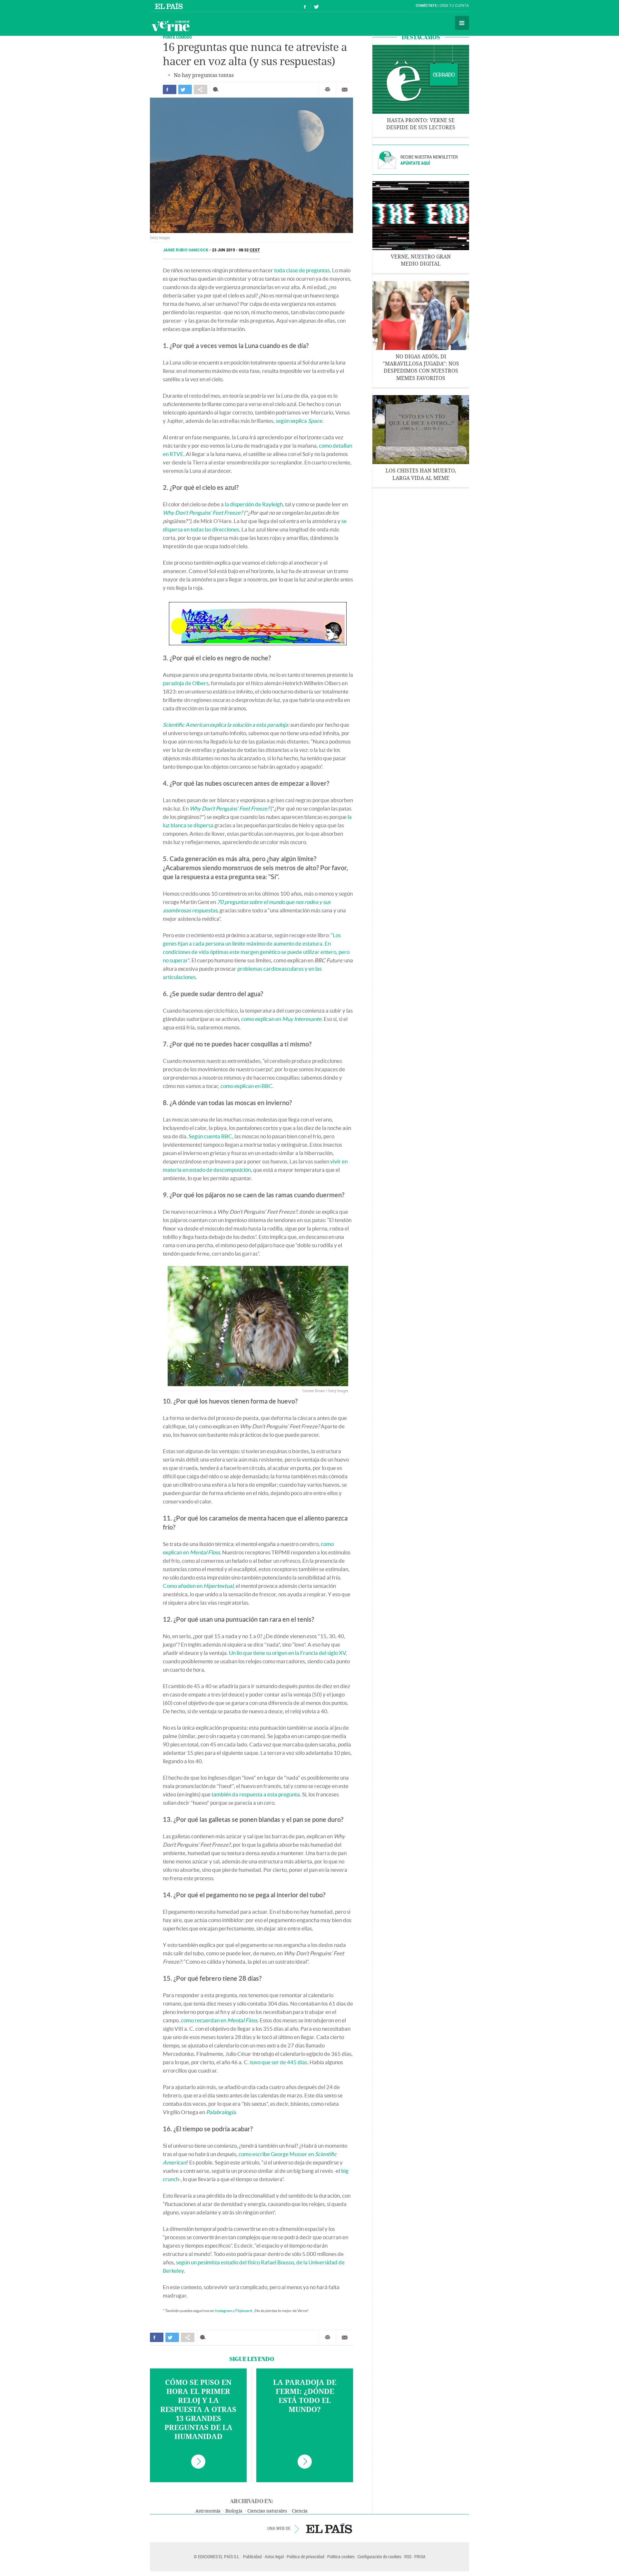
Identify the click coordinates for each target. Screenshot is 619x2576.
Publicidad (252, 2557)
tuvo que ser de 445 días (279, 2062)
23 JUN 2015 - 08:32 (236, 250)
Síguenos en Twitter (316, 6)
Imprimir (328, 90)
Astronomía (208, 2511)
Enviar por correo (345, 90)
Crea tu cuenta (454, 6)
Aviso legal (274, 2557)
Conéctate (426, 6)
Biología (234, 2511)
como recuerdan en (219, 2020)
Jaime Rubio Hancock (186, 250)
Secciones (462, 23)
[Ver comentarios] (217, 89)
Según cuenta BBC (210, 1136)
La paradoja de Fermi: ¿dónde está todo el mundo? (305, 2396)
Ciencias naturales (267, 2511)
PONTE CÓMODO (177, 37)
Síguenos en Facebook (305, 6)
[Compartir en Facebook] (170, 89)
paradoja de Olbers (186, 683)
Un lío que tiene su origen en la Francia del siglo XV (287, 1653)
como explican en (281, 1019)
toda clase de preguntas (302, 270)
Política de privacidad (305, 2557)
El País (170, 6)
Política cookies (341, 2557)
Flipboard (244, 2311)
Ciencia (300, 2511)
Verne (171, 26)
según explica (299, 421)
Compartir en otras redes (201, 89)
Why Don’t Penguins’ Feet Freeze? (203, 513)
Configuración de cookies (379, 2557)
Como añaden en (198, 1586)
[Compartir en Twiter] (185, 89)
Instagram (224, 2311)
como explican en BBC (246, 1086)
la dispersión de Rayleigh (254, 504)
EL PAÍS (329, 2528)
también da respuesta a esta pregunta (256, 1794)
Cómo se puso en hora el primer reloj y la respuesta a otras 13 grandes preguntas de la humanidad (198, 2410)
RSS (408, 2557)
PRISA (420, 2557)
